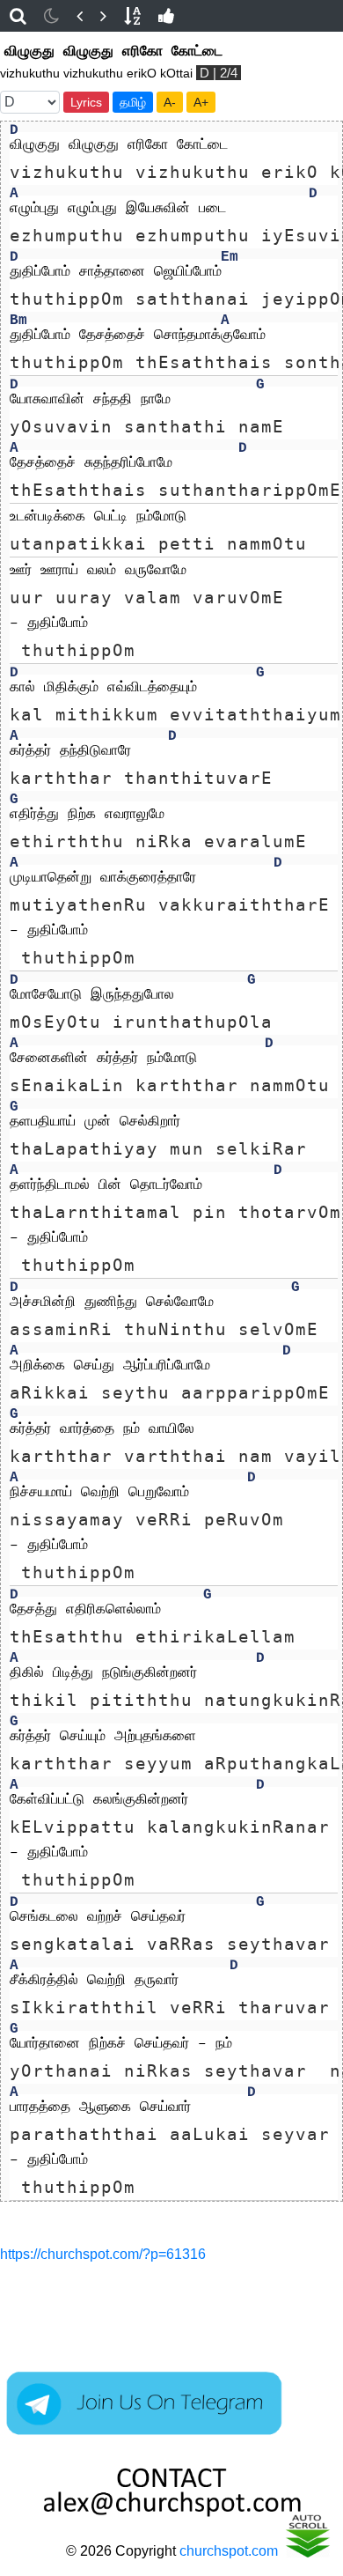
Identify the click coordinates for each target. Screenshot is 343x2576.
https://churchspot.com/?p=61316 (103, 2254)
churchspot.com (229, 2551)
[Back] (80, 16)
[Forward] (103, 16)
